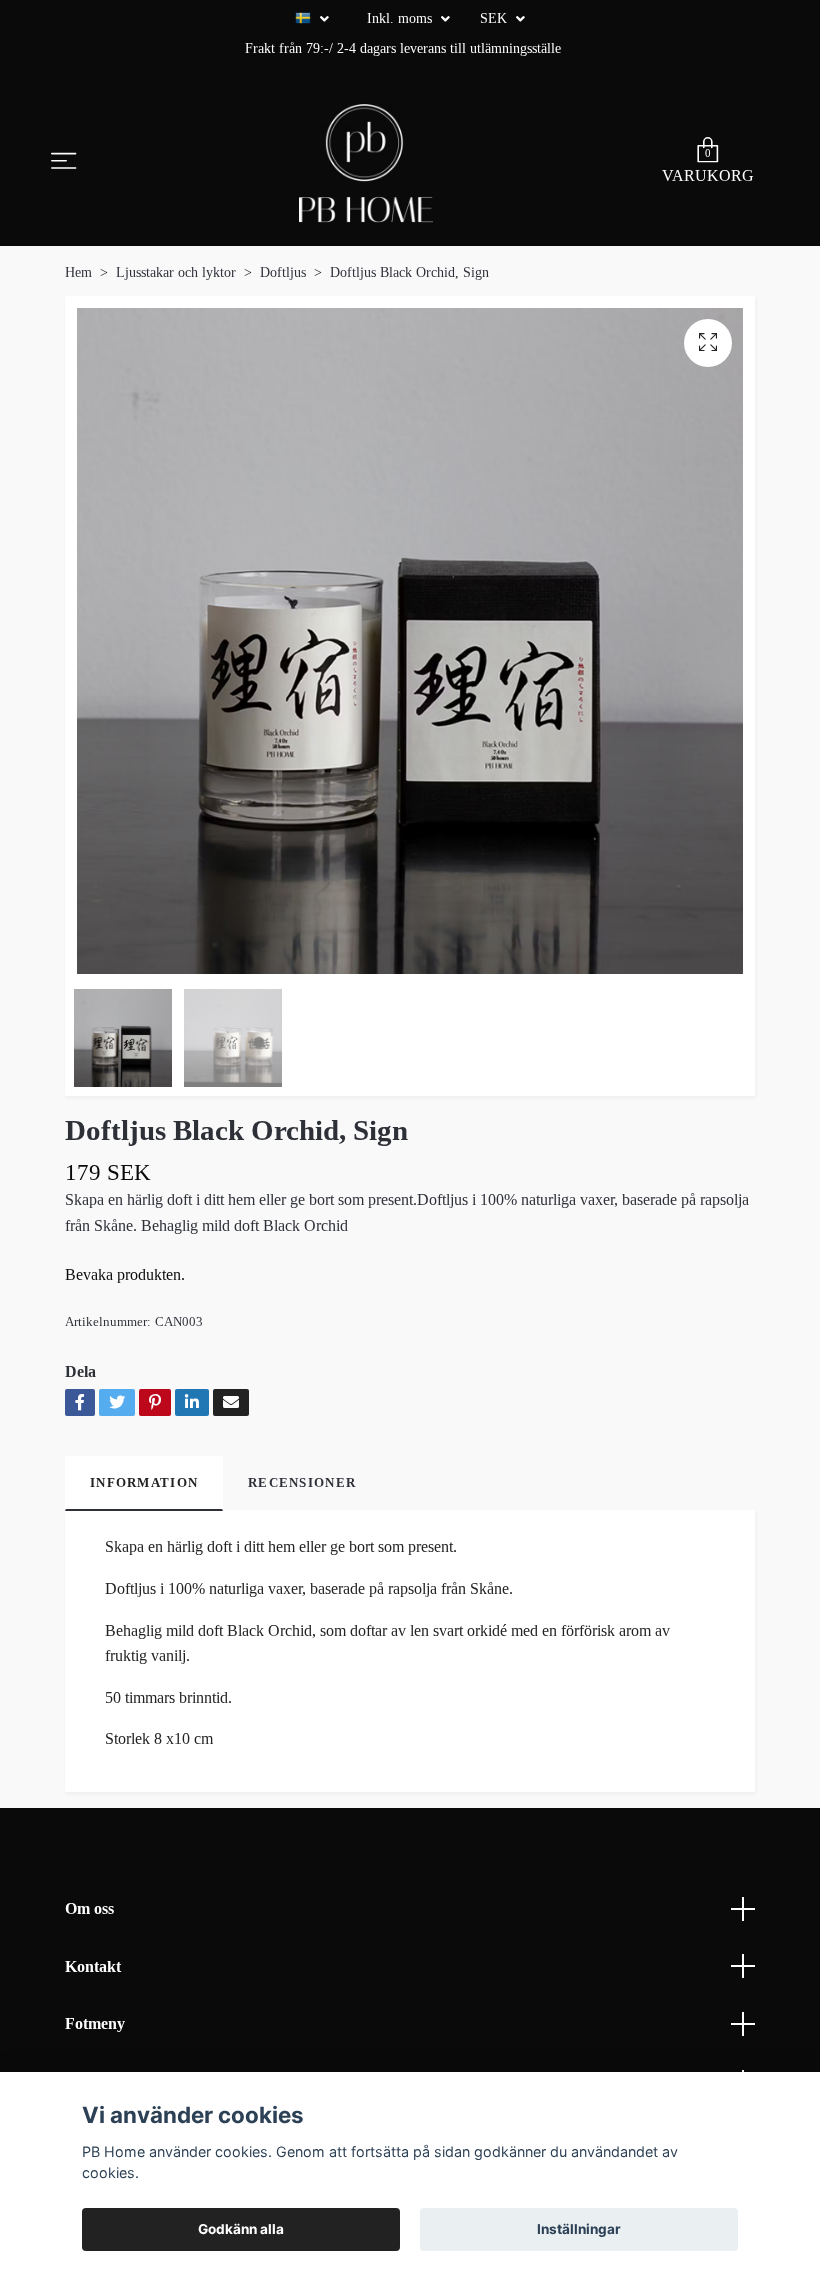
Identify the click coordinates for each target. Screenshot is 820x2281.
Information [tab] (144, 1483)
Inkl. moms (401, 18)
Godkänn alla (241, 2229)
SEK (495, 18)
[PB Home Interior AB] (366, 163)
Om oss (89, 1908)
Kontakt (93, 1966)
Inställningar (579, 2229)
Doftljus (283, 272)
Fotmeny (95, 2023)
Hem (78, 272)
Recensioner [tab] (302, 1483)
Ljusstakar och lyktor (176, 272)
